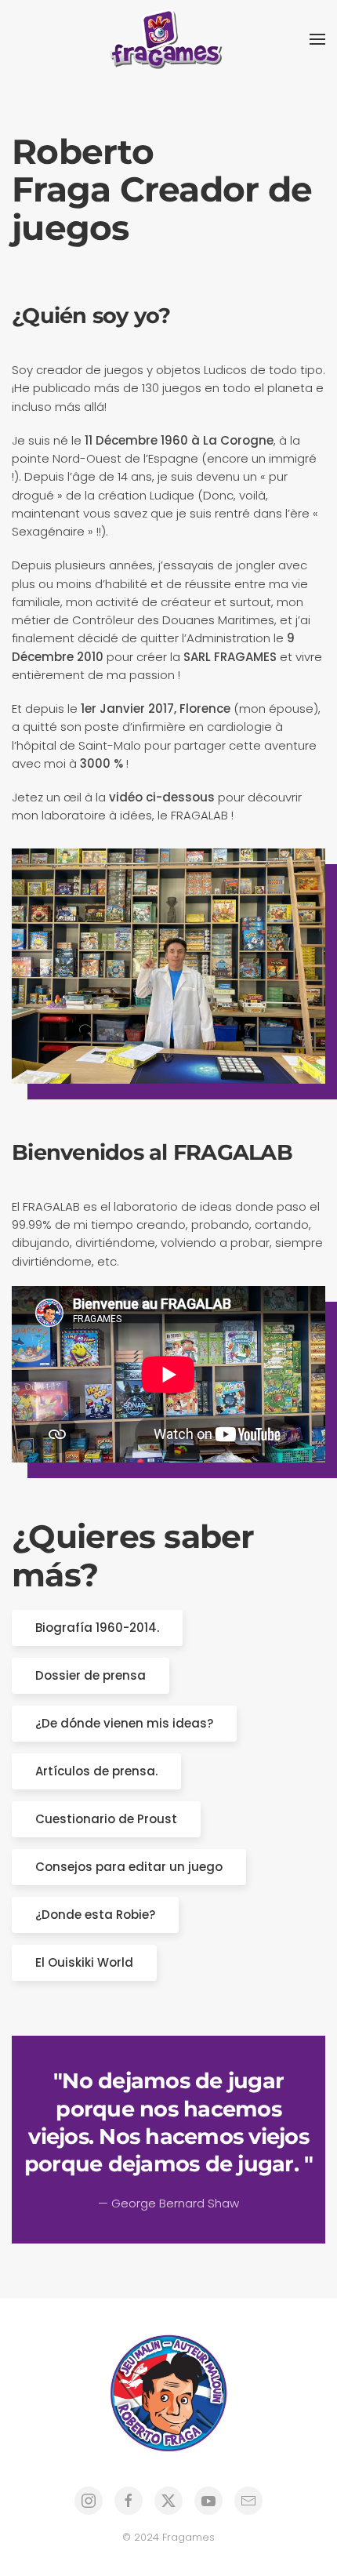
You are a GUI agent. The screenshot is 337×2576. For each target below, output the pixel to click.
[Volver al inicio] (168, 39)
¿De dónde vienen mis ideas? (124, 1723)
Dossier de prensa (91, 1675)
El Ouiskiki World (84, 1962)
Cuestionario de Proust (106, 1819)
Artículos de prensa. (96, 1771)
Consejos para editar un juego (129, 1867)
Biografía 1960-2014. (97, 1628)
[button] (317, 39)
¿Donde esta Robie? (95, 1915)
